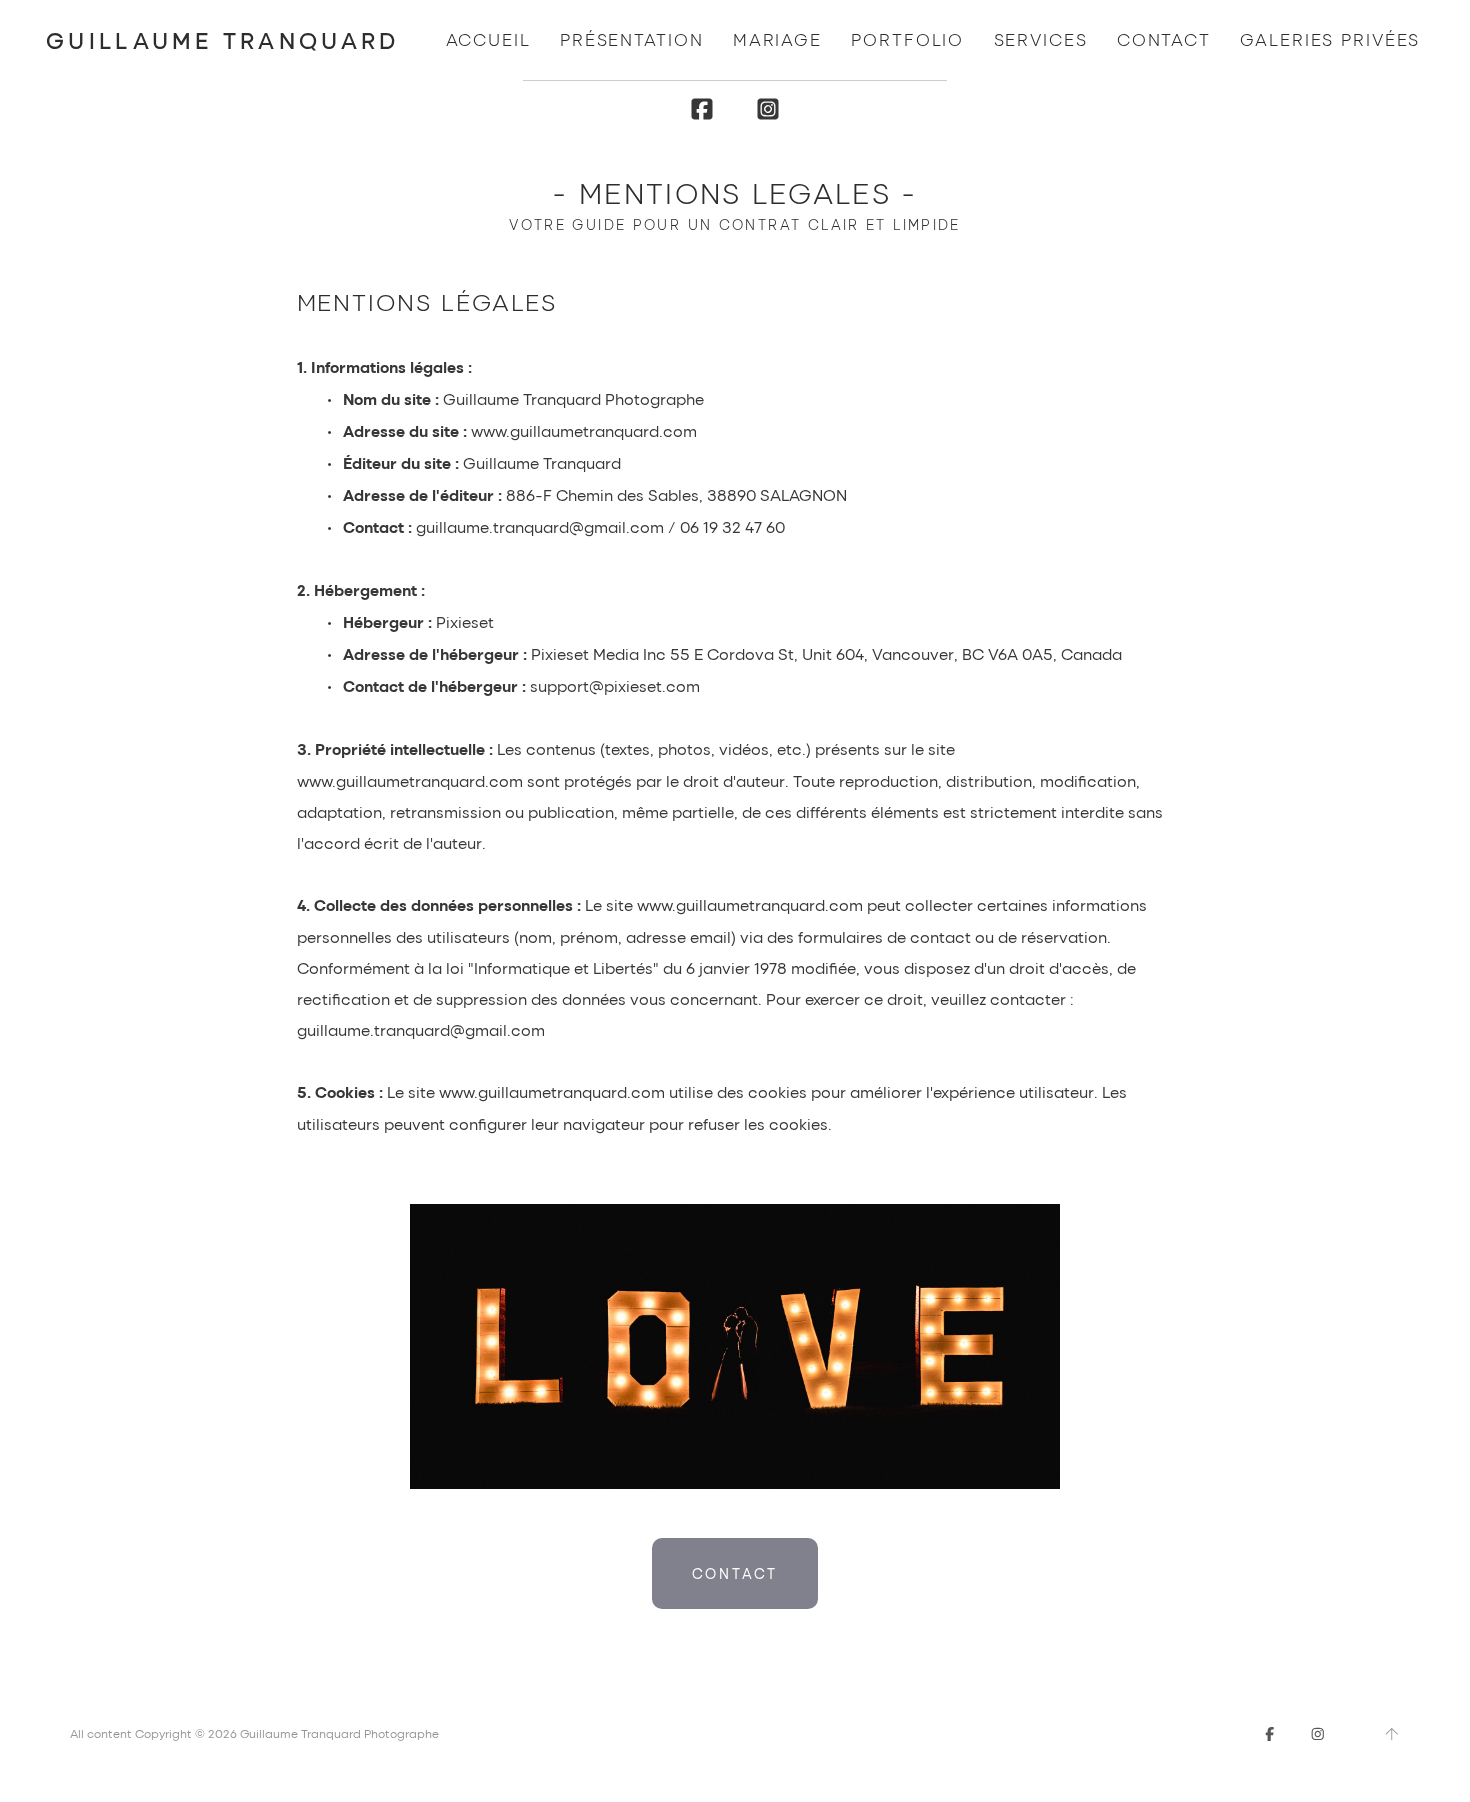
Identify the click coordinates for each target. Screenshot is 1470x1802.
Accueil (488, 39)
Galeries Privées (1330, 39)
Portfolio (907, 39)
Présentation (631, 39)
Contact (1164, 39)
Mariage (777, 39)
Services (1041, 39)
